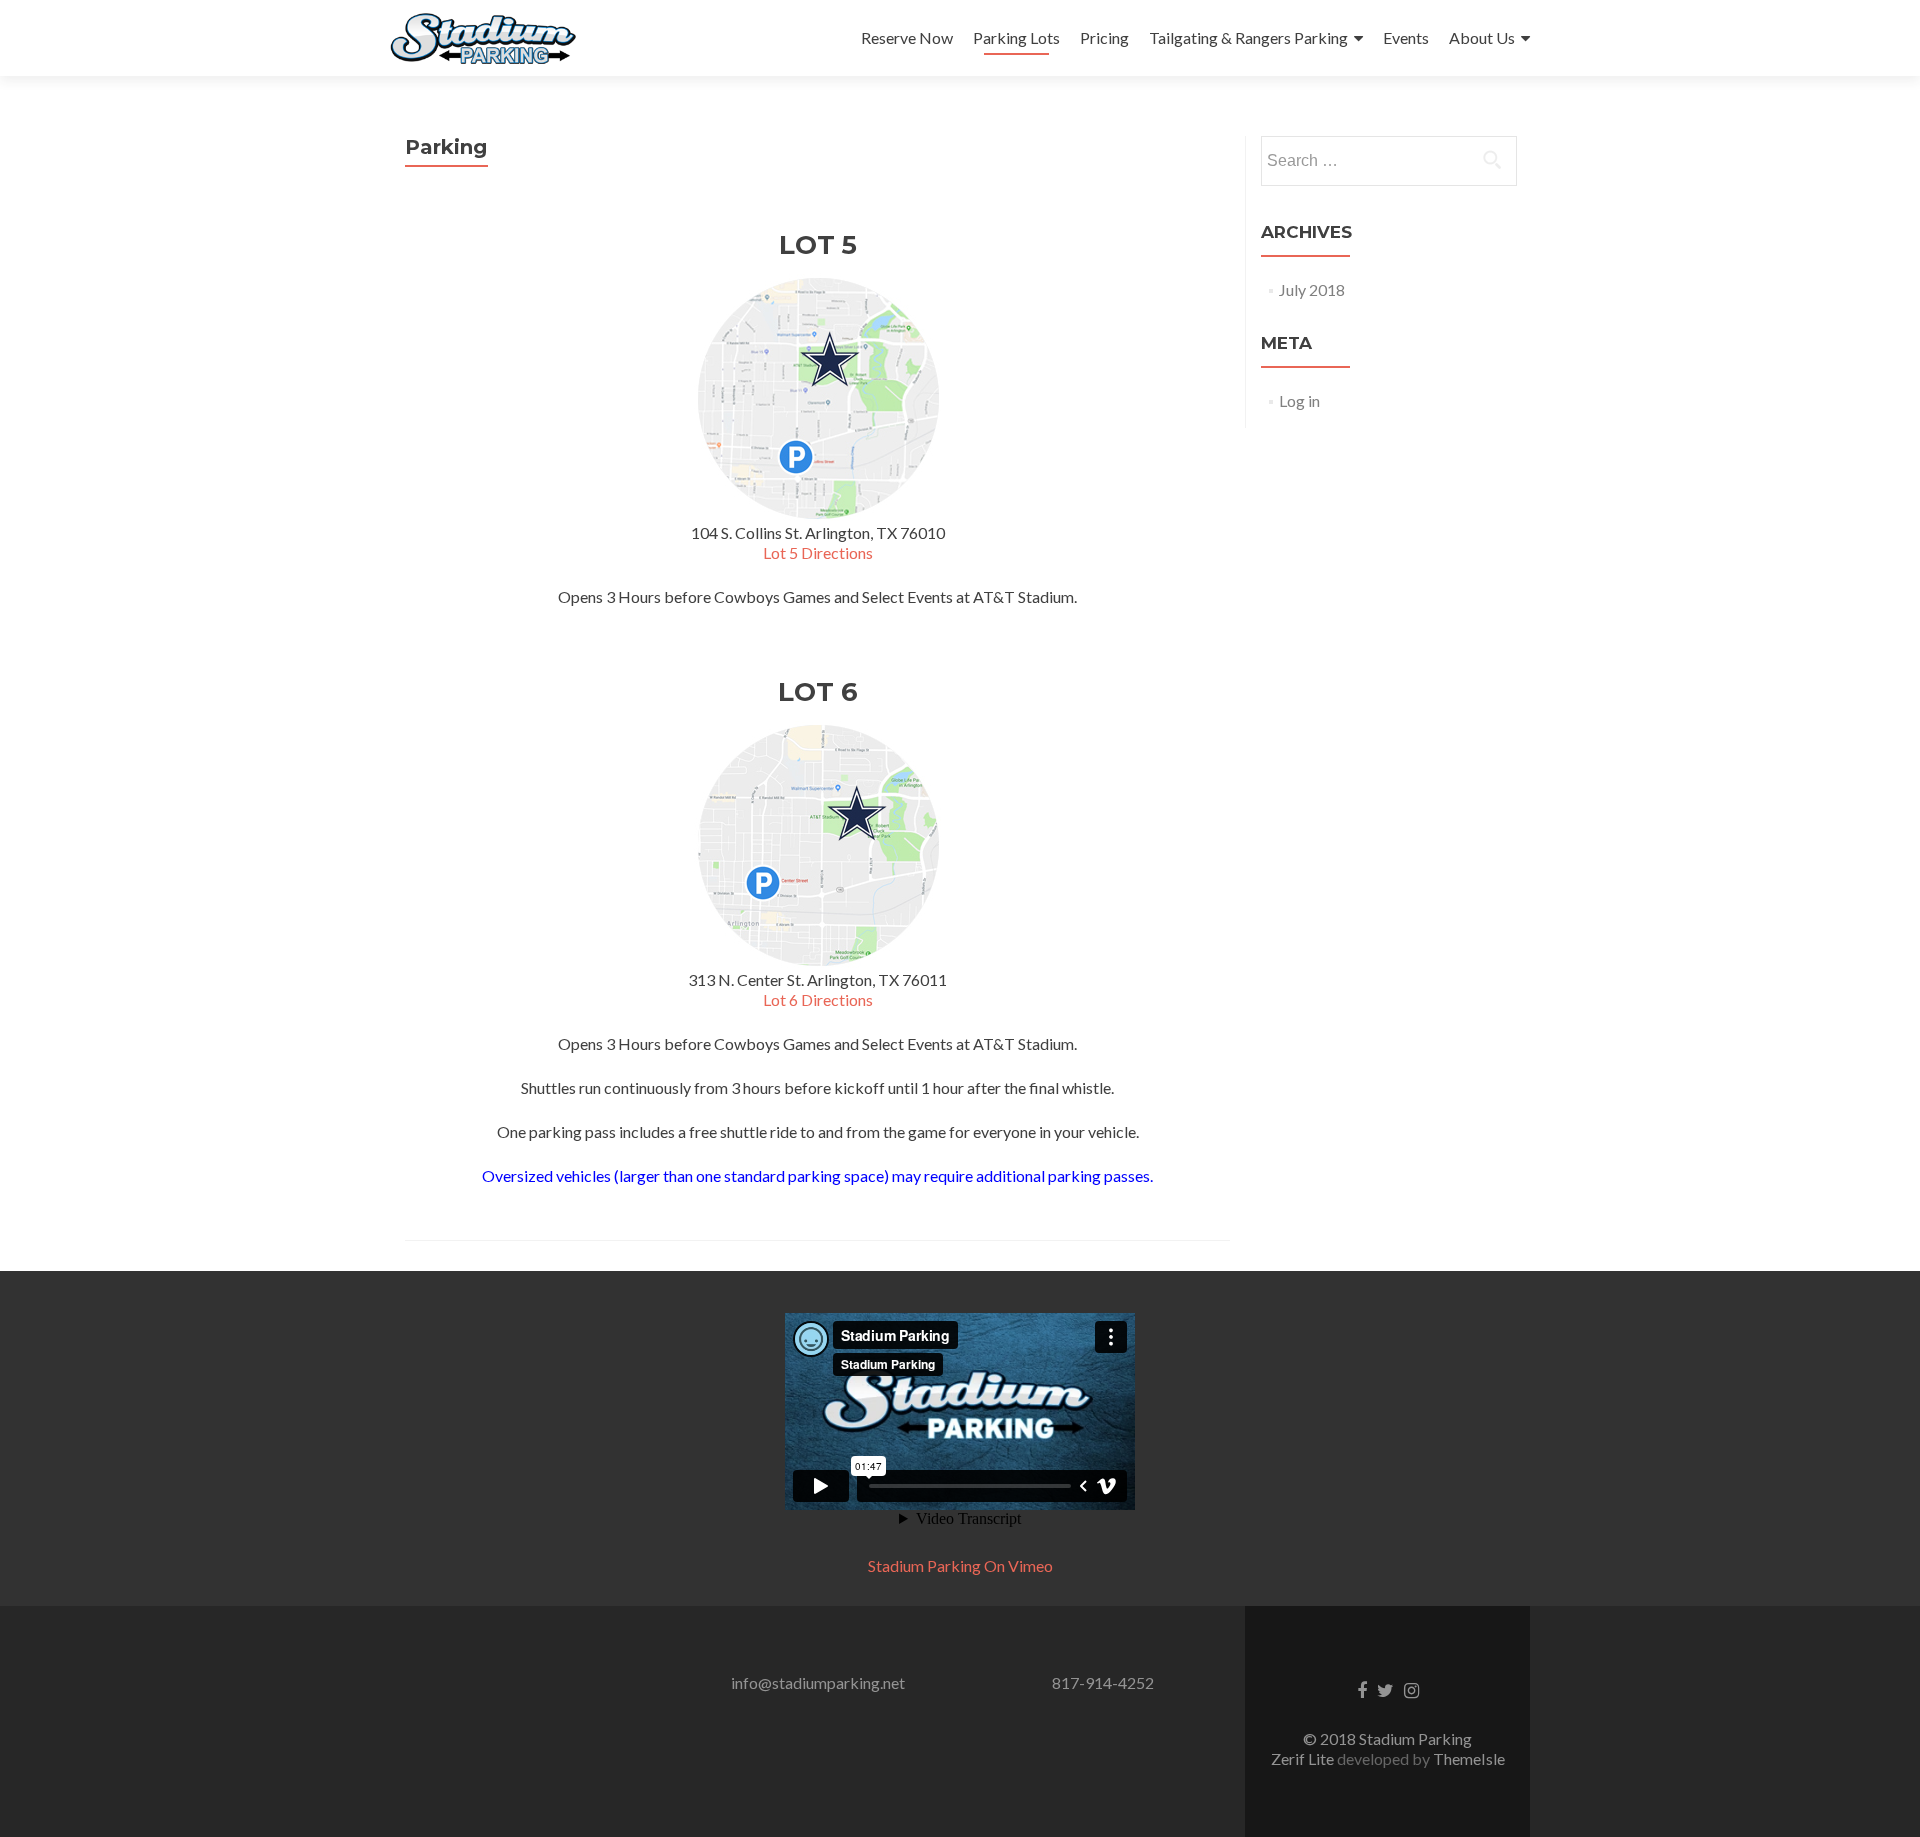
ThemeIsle (1469, 1758)
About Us (1482, 37)
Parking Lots (1016, 37)
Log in (1299, 400)
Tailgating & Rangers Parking (1248, 37)
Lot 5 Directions (818, 552)
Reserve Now (907, 37)
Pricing (1104, 37)
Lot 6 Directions (818, 999)
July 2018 (1312, 289)
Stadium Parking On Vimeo (960, 1565)
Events (1406, 37)
